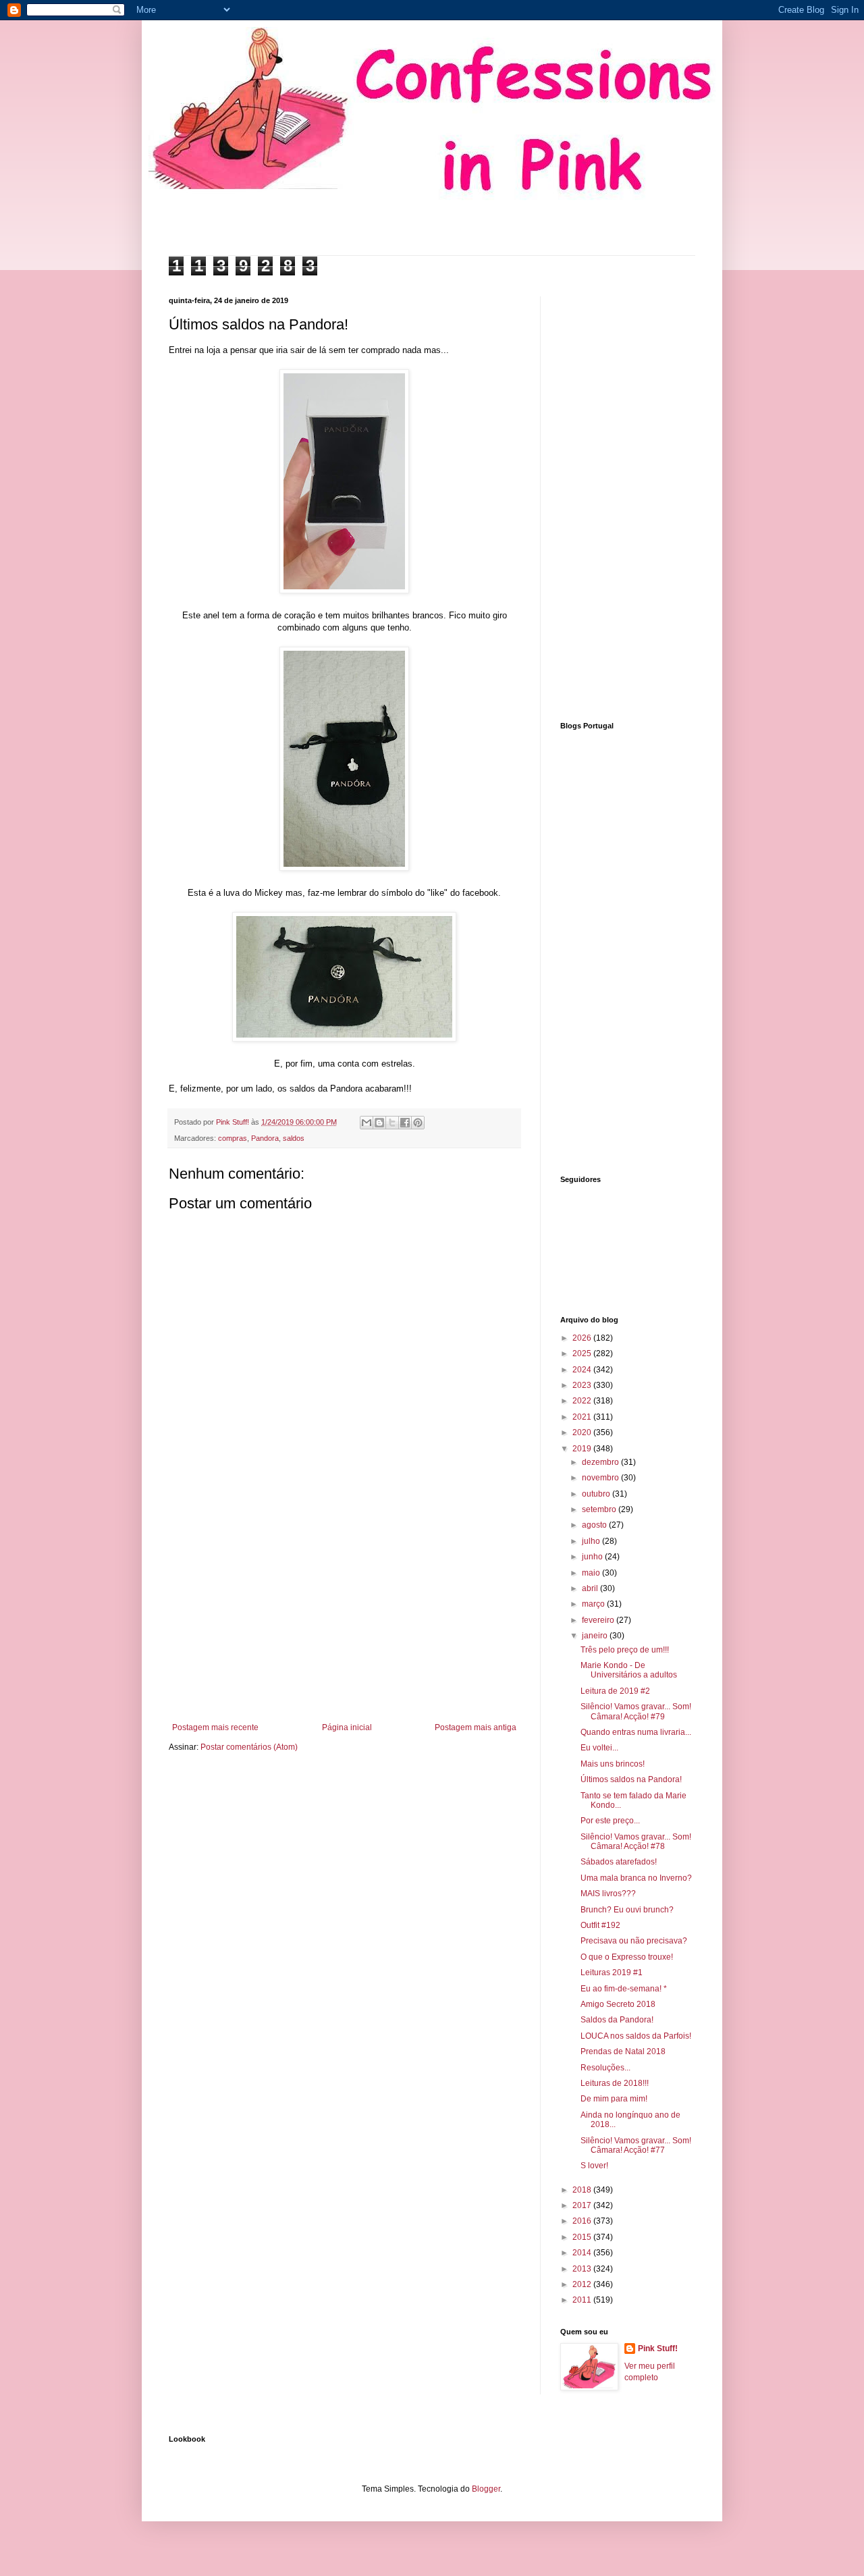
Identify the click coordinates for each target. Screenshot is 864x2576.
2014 (583, 2253)
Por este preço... (610, 1821)
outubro (597, 1494)
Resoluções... (605, 2068)
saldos (294, 1138)
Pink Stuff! (658, 2349)
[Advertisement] (344, 1611)
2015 (583, 2237)
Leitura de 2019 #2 (615, 1691)
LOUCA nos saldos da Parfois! (636, 2036)
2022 (583, 1401)
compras (233, 1138)
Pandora (265, 1138)
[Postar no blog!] (379, 1123)
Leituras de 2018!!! (615, 2083)
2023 (583, 1385)
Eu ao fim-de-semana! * (624, 1989)
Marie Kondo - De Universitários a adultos (629, 1670)
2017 (583, 2205)
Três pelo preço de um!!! (625, 1650)
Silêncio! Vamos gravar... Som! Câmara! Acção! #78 (636, 1842)
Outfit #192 (600, 1925)
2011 (583, 2300)
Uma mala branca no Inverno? (636, 1878)
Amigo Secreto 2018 (618, 2004)
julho (592, 1541)
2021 (583, 1417)
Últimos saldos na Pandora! (631, 1779)
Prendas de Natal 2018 (623, 2051)
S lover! (594, 2166)
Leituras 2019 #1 (612, 1973)
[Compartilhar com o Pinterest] (418, 1123)
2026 (583, 1338)
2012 (583, 2284)
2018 (583, 2190)
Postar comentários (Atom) (249, 1747)
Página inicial (347, 1727)
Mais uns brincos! (613, 1764)
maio (592, 1573)
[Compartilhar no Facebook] (405, 1123)
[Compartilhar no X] (392, 1123)
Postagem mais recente (215, 1727)
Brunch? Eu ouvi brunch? (627, 1910)
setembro (600, 1509)
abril (591, 1588)
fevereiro (599, 1620)
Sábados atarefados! (619, 1862)
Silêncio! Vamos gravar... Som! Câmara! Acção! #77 (636, 2145)
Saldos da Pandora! (617, 2020)
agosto (595, 1525)
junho (593, 1557)
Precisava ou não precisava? (634, 1941)
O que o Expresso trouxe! (627, 1957)
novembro (601, 1478)
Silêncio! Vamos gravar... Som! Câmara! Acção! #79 (636, 1711)
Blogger (486, 2489)
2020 (583, 1432)
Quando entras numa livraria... (636, 1732)
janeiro (596, 1636)
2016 (583, 2221)
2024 (583, 1370)
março (594, 1604)
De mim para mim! (614, 2099)
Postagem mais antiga (476, 1727)
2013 (583, 2269)
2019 (583, 1449)
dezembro (601, 1462)
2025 (583, 1353)
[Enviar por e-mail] (367, 1123)
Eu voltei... (599, 1748)
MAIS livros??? (608, 1894)
